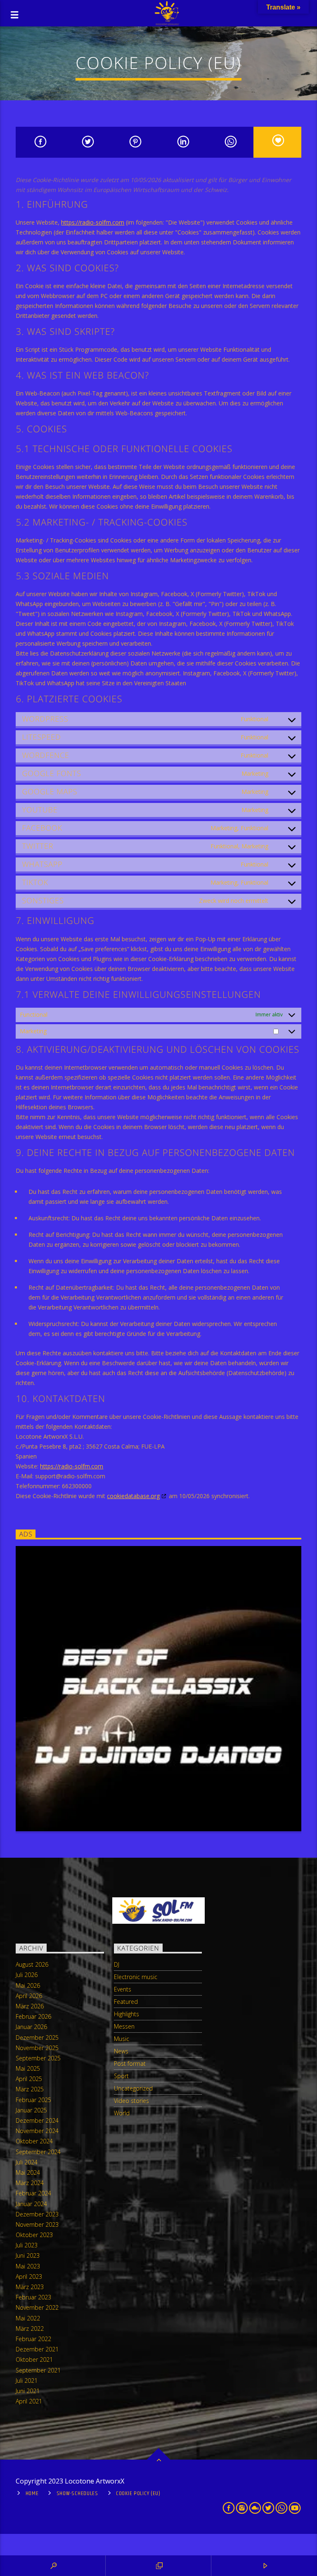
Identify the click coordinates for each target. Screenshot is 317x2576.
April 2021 (29, 2401)
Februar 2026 (33, 2016)
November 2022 (37, 2307)
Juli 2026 (27, 1975)
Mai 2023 (28, 2266)
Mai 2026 (28, 1985)
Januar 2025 (31, 2110)
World (122, 2113)
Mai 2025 (28, 2068)
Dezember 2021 (37, 2349)
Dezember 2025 (37, 2037)
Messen (124, 2026)
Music (122, 2039)
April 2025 (29, 2079)
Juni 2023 (28, 2255)
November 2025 (37, 2048)
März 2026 (30, 2006)
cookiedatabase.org (133, 1496)
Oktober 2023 (34, 2235)
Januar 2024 (31, 2204)
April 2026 (29, 1996)
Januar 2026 (31, 2027)
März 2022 (30, 2329)
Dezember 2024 (37, 2120)
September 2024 (38, 2152)
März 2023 (30, 2287)
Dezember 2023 (37, 2214)
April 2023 (29, 2276)
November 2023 (37, 2224)
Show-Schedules (77, 2493)
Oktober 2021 (34, 2359)
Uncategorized (133, 2088)
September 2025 (38, 2058)
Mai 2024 (28, 2172)
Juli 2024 (27, 2162)
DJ (117, 1964)
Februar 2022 (33, 2339)
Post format (130, 2063)
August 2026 (32, 1964)
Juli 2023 (27, 2245)
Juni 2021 (28, 2391)
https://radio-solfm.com (93, 222)
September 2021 (38, 2370)
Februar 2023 (33, 2297)
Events (123, 1989)
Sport (121, 2076)
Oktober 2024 (34, 2141)
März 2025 (30, 2089)
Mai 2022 (28, 2318)
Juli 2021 (27, 2381)
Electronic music (136, 1977)
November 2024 (37, 2131)
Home (32, 2493)
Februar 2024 (33, 2193)
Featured (126, 2002)
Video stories (131, 2101)
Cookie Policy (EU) (138, 2493)
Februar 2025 (33, 2100)
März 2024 (30, 2183)
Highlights (127, 2014)
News (121, 2051)
